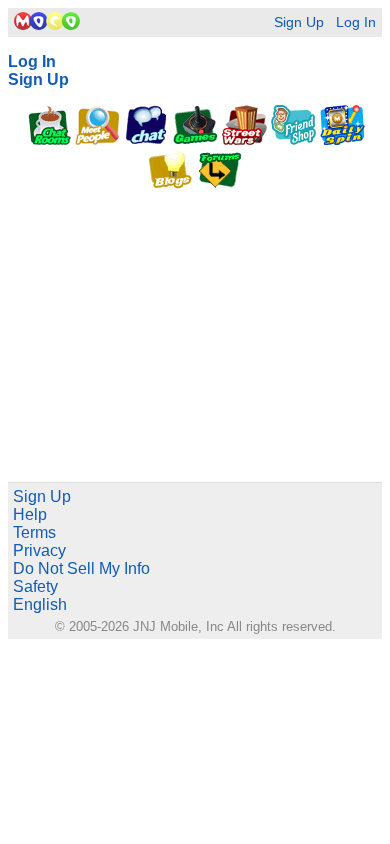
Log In (356, 22)
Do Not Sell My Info (81, 568)
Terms (34, 532)
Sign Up (299, 22)
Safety (35, 586)
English (40, 604)
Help (30, 514)
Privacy (39, 550)
